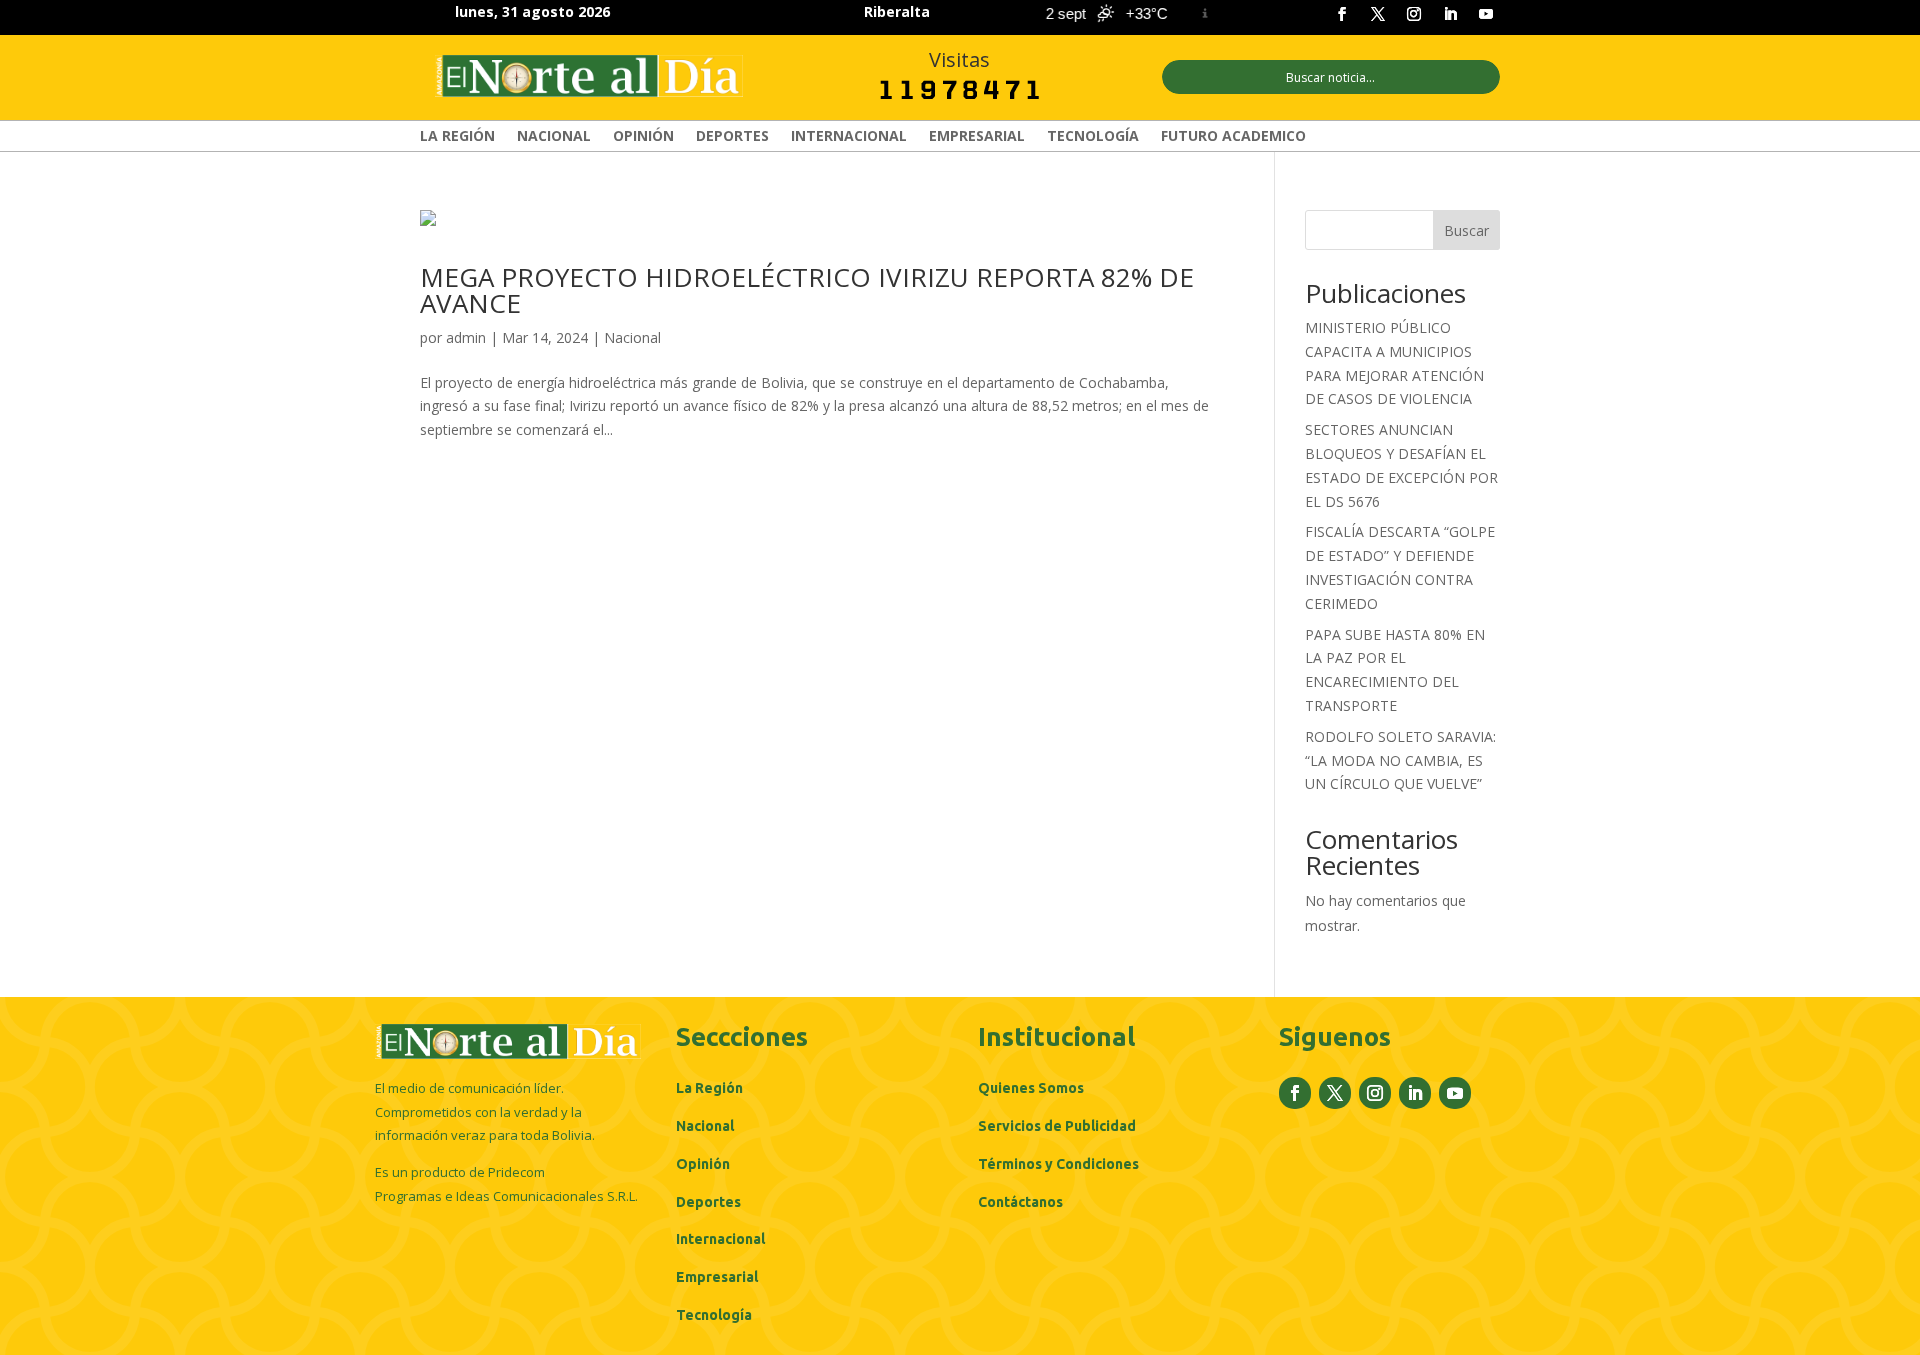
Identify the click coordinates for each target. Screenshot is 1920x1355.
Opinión (643, 137)
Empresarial (977, 137)
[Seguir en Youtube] (1486, 14)
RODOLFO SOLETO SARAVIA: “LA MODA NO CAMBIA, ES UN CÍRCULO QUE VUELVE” (1400, 760)
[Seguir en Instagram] (1414, 14)
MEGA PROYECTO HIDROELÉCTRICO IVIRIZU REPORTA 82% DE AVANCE (807, 290)
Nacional (554, 137)
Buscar (1466, 230)
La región (457, 137)
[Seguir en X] (1378, 14)
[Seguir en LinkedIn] (1450, 14)
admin (466, 337)
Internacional (849, 137)
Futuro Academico (1233, 137)
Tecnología (1093, 137)
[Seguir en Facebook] (1342, 14)
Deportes (732, 137)
